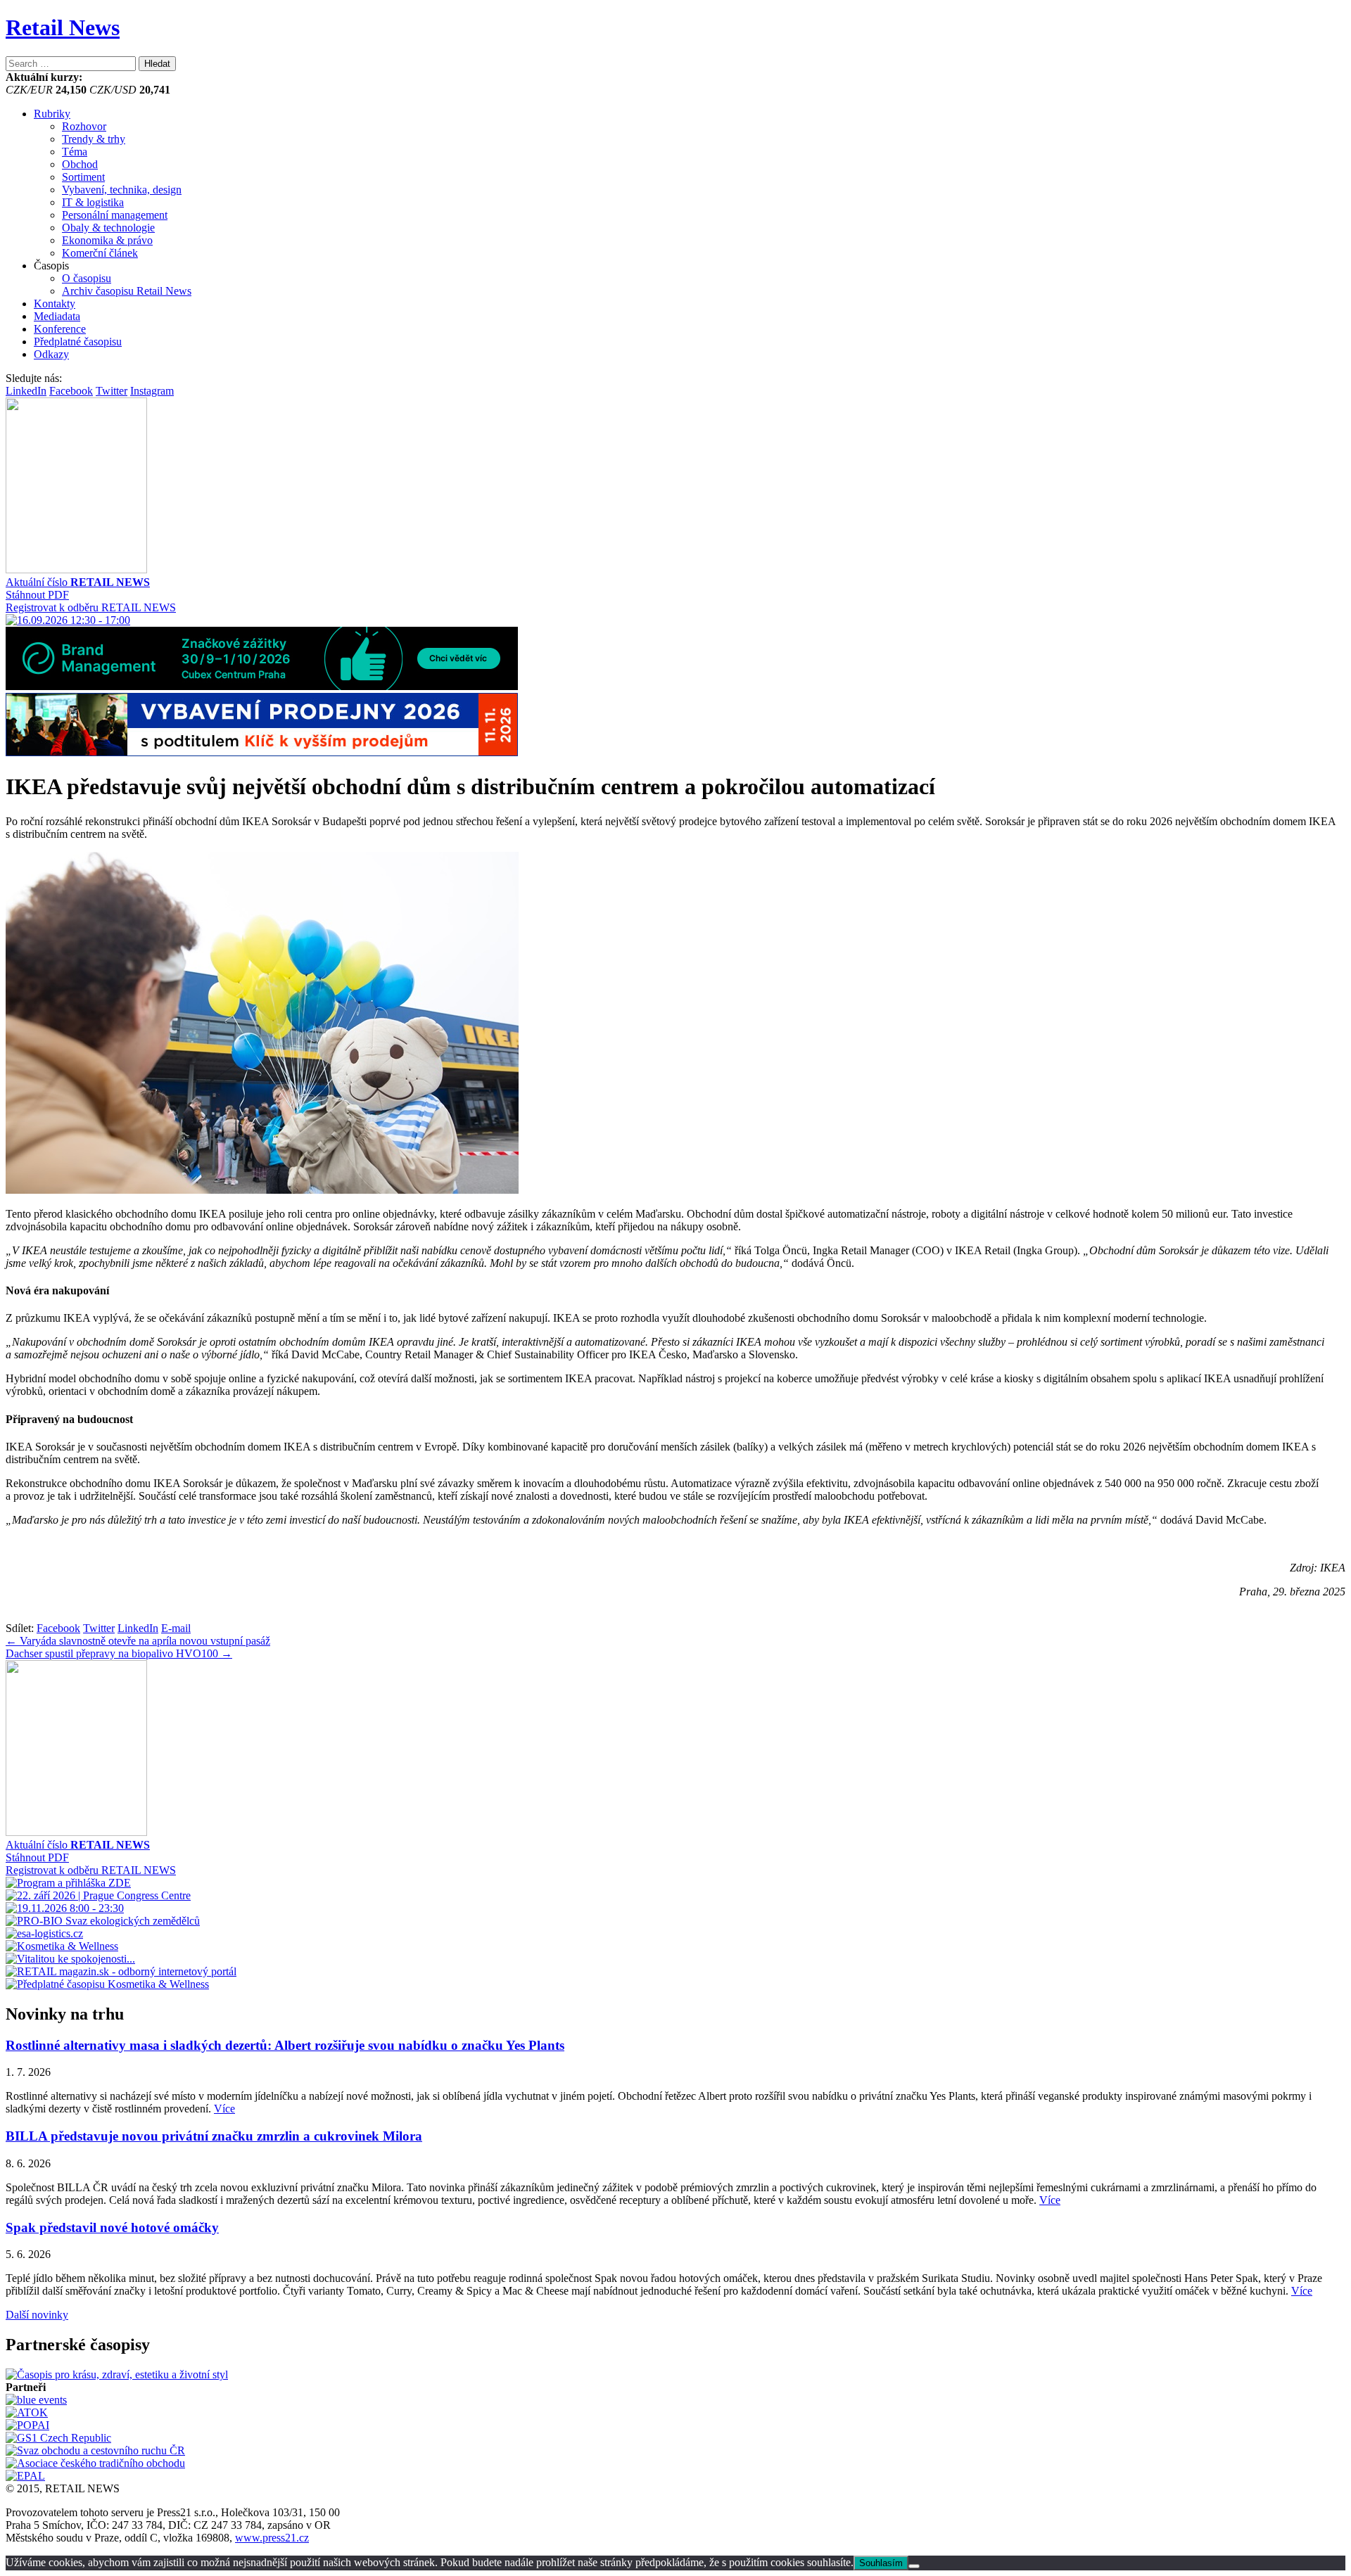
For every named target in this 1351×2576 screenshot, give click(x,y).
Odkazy (51, 354)
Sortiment (83, 177)
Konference (60, 329)
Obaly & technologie (108, 228)
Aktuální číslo (78, 582)
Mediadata (57, 316)
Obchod (80, 164)
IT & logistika (93, 202)
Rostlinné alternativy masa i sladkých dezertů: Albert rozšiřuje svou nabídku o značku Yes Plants (285, 2045)
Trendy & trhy (94, 139)
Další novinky (37, 2315)
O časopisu (87, 278)
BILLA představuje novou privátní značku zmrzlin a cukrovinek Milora (214, 2136)
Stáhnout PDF (37, 595)
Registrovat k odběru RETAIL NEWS (91, 607)
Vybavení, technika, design (122, 190)
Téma (75, 152)
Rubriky (52, 114)
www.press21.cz (272, 2538)
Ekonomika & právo (107, 240)
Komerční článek (100, 253)
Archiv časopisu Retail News (127, 291)
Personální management (115, 215)
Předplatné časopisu (78, 342)
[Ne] (914, 2566)
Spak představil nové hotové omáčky (112, 2227)
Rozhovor (84, 126)
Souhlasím (881, 2563)
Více (224, 2109)
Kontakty (55, 304)
